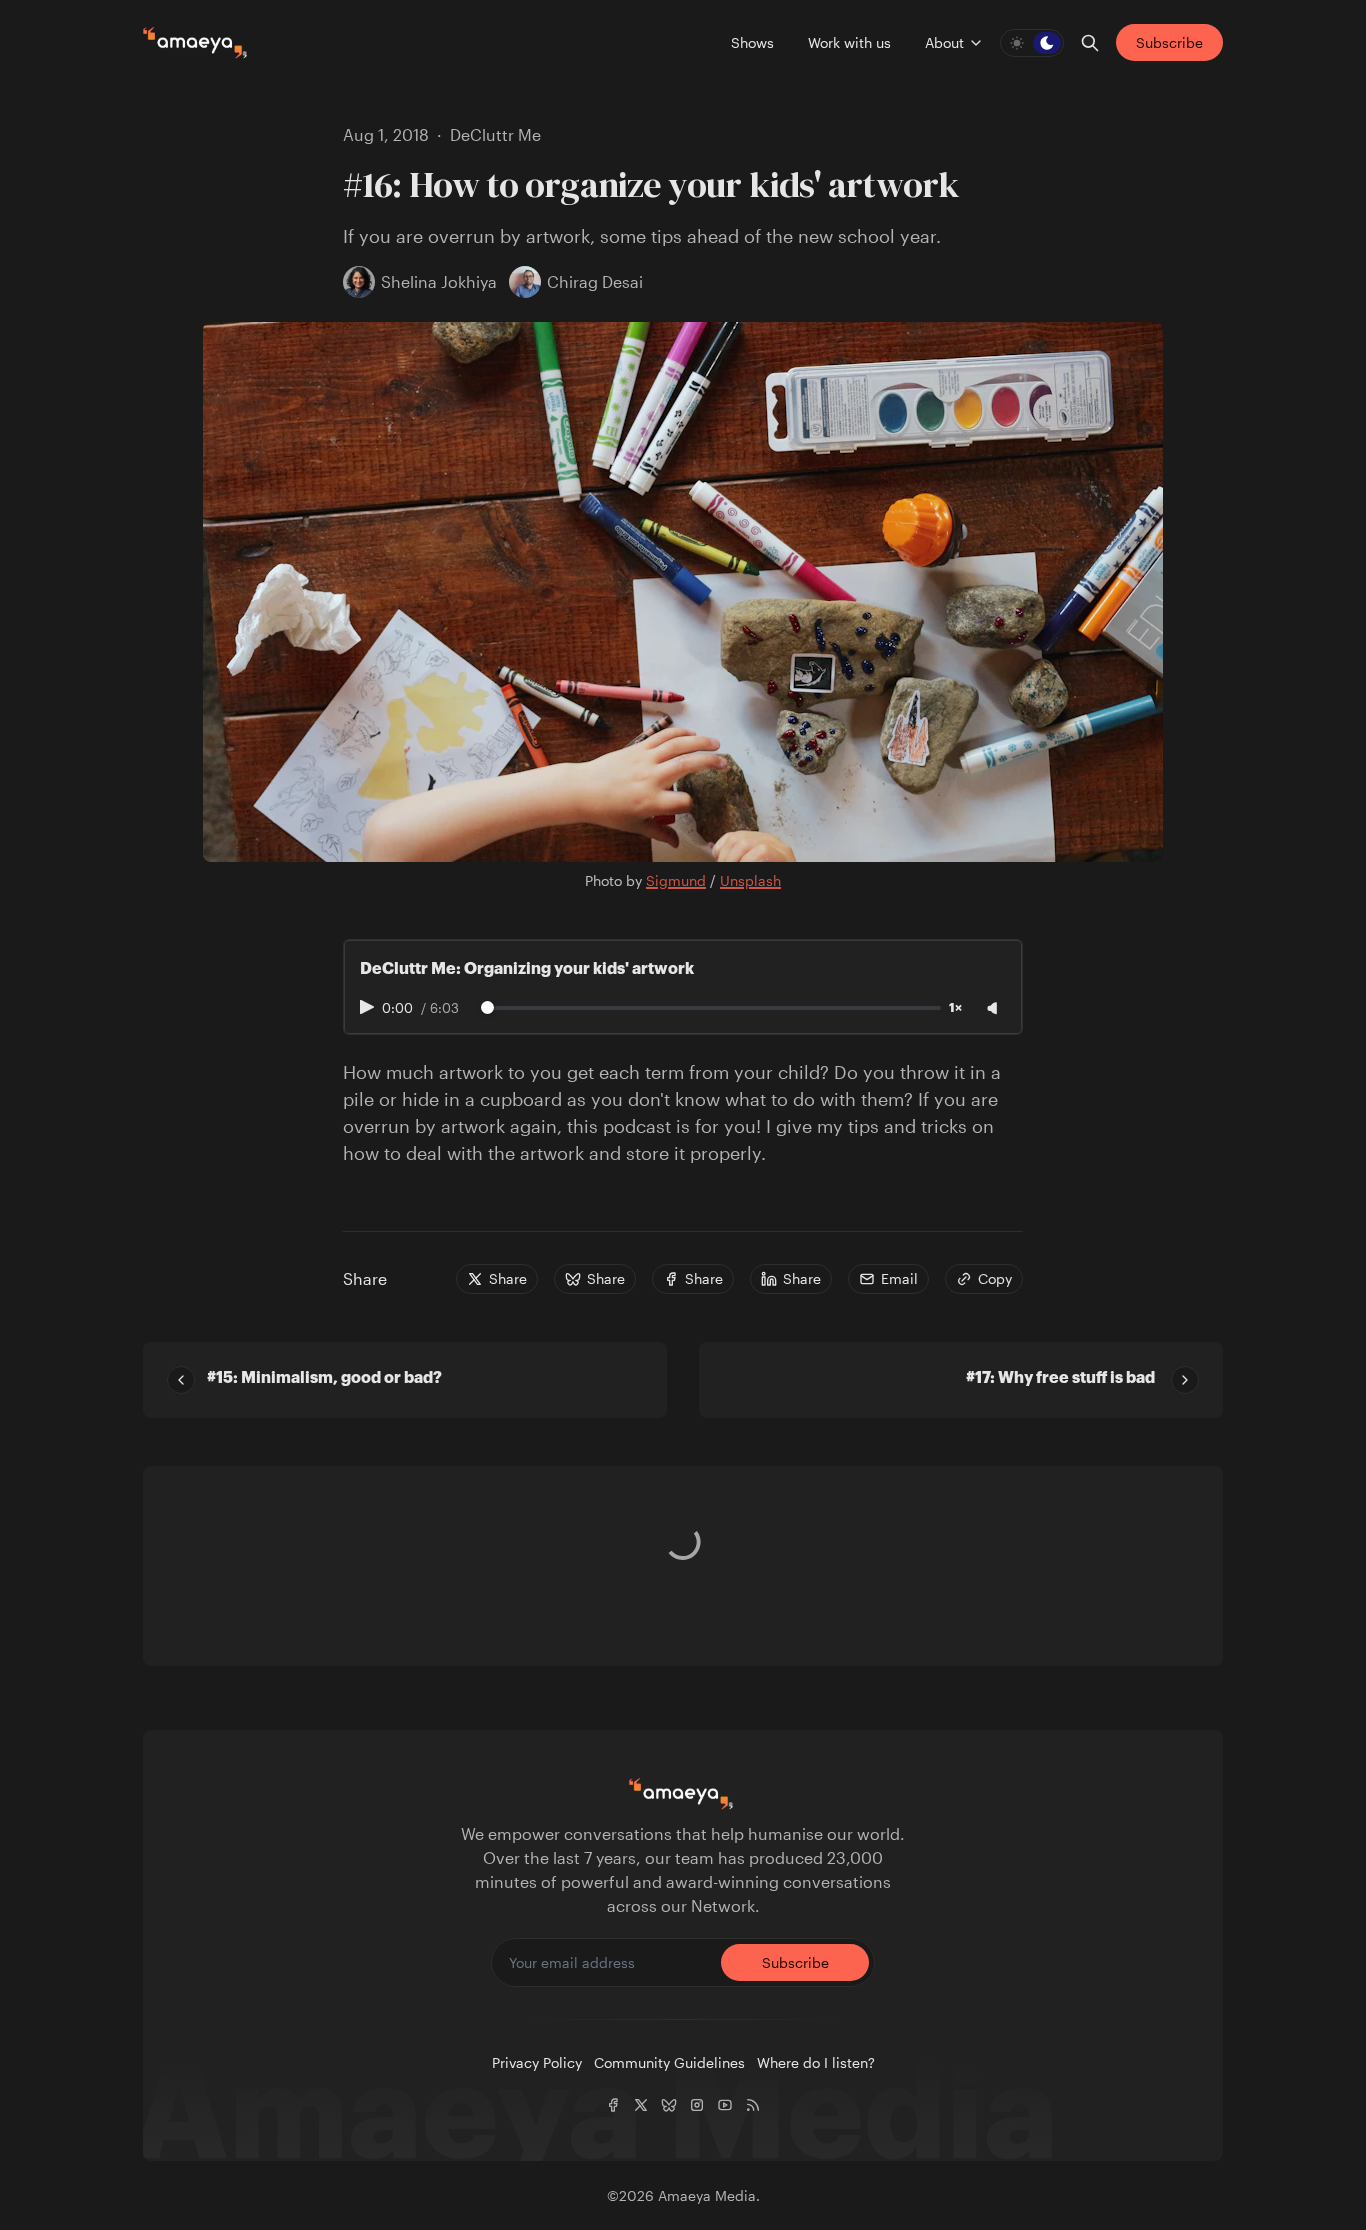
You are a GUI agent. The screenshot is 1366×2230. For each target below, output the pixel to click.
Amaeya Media (707, 2195)
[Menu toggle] (976, 43)
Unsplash (750, 880)
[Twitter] (641, 2105)
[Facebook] (613, 2105)
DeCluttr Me (495, 134)
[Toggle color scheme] (1032, 43)
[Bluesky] (669, 2105)
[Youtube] (725, 2105)
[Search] (1090, 43)
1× (955, 1008)
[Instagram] (697, 2105)
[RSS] (753, 2105)
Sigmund (676, 880)
